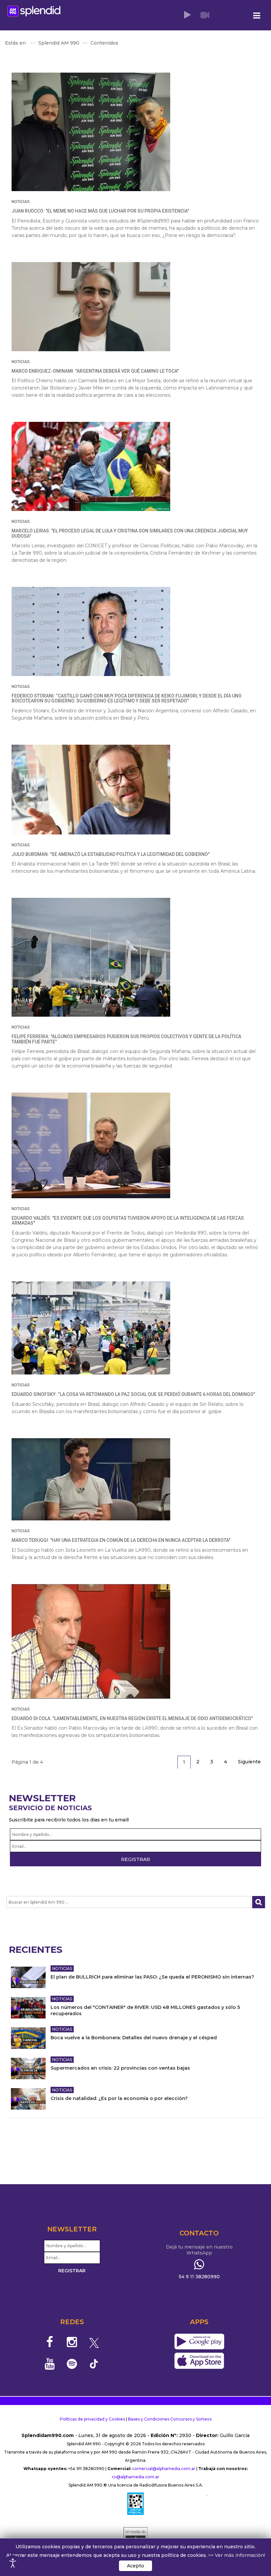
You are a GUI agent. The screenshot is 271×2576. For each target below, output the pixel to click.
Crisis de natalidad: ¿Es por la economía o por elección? (119, 2098)
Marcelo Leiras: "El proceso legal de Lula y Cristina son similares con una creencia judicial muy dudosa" (130, 533)
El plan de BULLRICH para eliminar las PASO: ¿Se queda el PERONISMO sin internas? (152, 1977)
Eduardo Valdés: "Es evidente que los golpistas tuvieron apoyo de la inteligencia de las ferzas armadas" (128, 1220)
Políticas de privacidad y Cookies (92, 2419)
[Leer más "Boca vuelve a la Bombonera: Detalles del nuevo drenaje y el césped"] (28, 2038)
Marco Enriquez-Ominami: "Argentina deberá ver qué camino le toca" (95, 371)
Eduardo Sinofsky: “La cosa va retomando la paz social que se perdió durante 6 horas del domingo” (133, 1394)
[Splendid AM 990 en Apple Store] (199, 2361)
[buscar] (259, 1902)
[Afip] (135, 2504)
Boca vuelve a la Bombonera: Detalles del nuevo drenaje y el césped (134, 2038)
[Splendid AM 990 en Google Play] (199, 2342)
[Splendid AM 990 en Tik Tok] (94, 2363)
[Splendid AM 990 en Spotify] (72, 2364)
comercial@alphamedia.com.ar (164, 2469)
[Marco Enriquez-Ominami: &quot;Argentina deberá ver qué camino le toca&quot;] (91, 307)
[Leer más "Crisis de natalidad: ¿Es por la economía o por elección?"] (28, 2099)
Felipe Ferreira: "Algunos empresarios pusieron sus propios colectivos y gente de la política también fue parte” (126, 1039)
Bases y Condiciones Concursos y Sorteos (170, 2419)
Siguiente (249, 1762)
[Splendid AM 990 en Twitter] (94, 2342)
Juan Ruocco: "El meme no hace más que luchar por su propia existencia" (100, 211)
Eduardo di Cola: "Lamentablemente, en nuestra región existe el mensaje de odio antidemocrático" (132, 1718)
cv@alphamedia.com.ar (135, 2477)
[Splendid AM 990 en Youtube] (50, 2364)
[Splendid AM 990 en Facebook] (50, 2342)
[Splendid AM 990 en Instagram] (72, 2342)
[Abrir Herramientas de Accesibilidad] (13, 2563)
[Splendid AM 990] (34, 11)
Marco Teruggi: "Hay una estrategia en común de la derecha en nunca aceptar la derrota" (121, 1540)
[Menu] (257, 16)
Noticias (21, 202)
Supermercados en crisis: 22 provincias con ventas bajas (120, 2068)
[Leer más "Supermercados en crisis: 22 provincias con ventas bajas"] (28, 2068)
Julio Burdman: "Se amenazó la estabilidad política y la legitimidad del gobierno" (111, 854)
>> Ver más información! (237, 2555)
